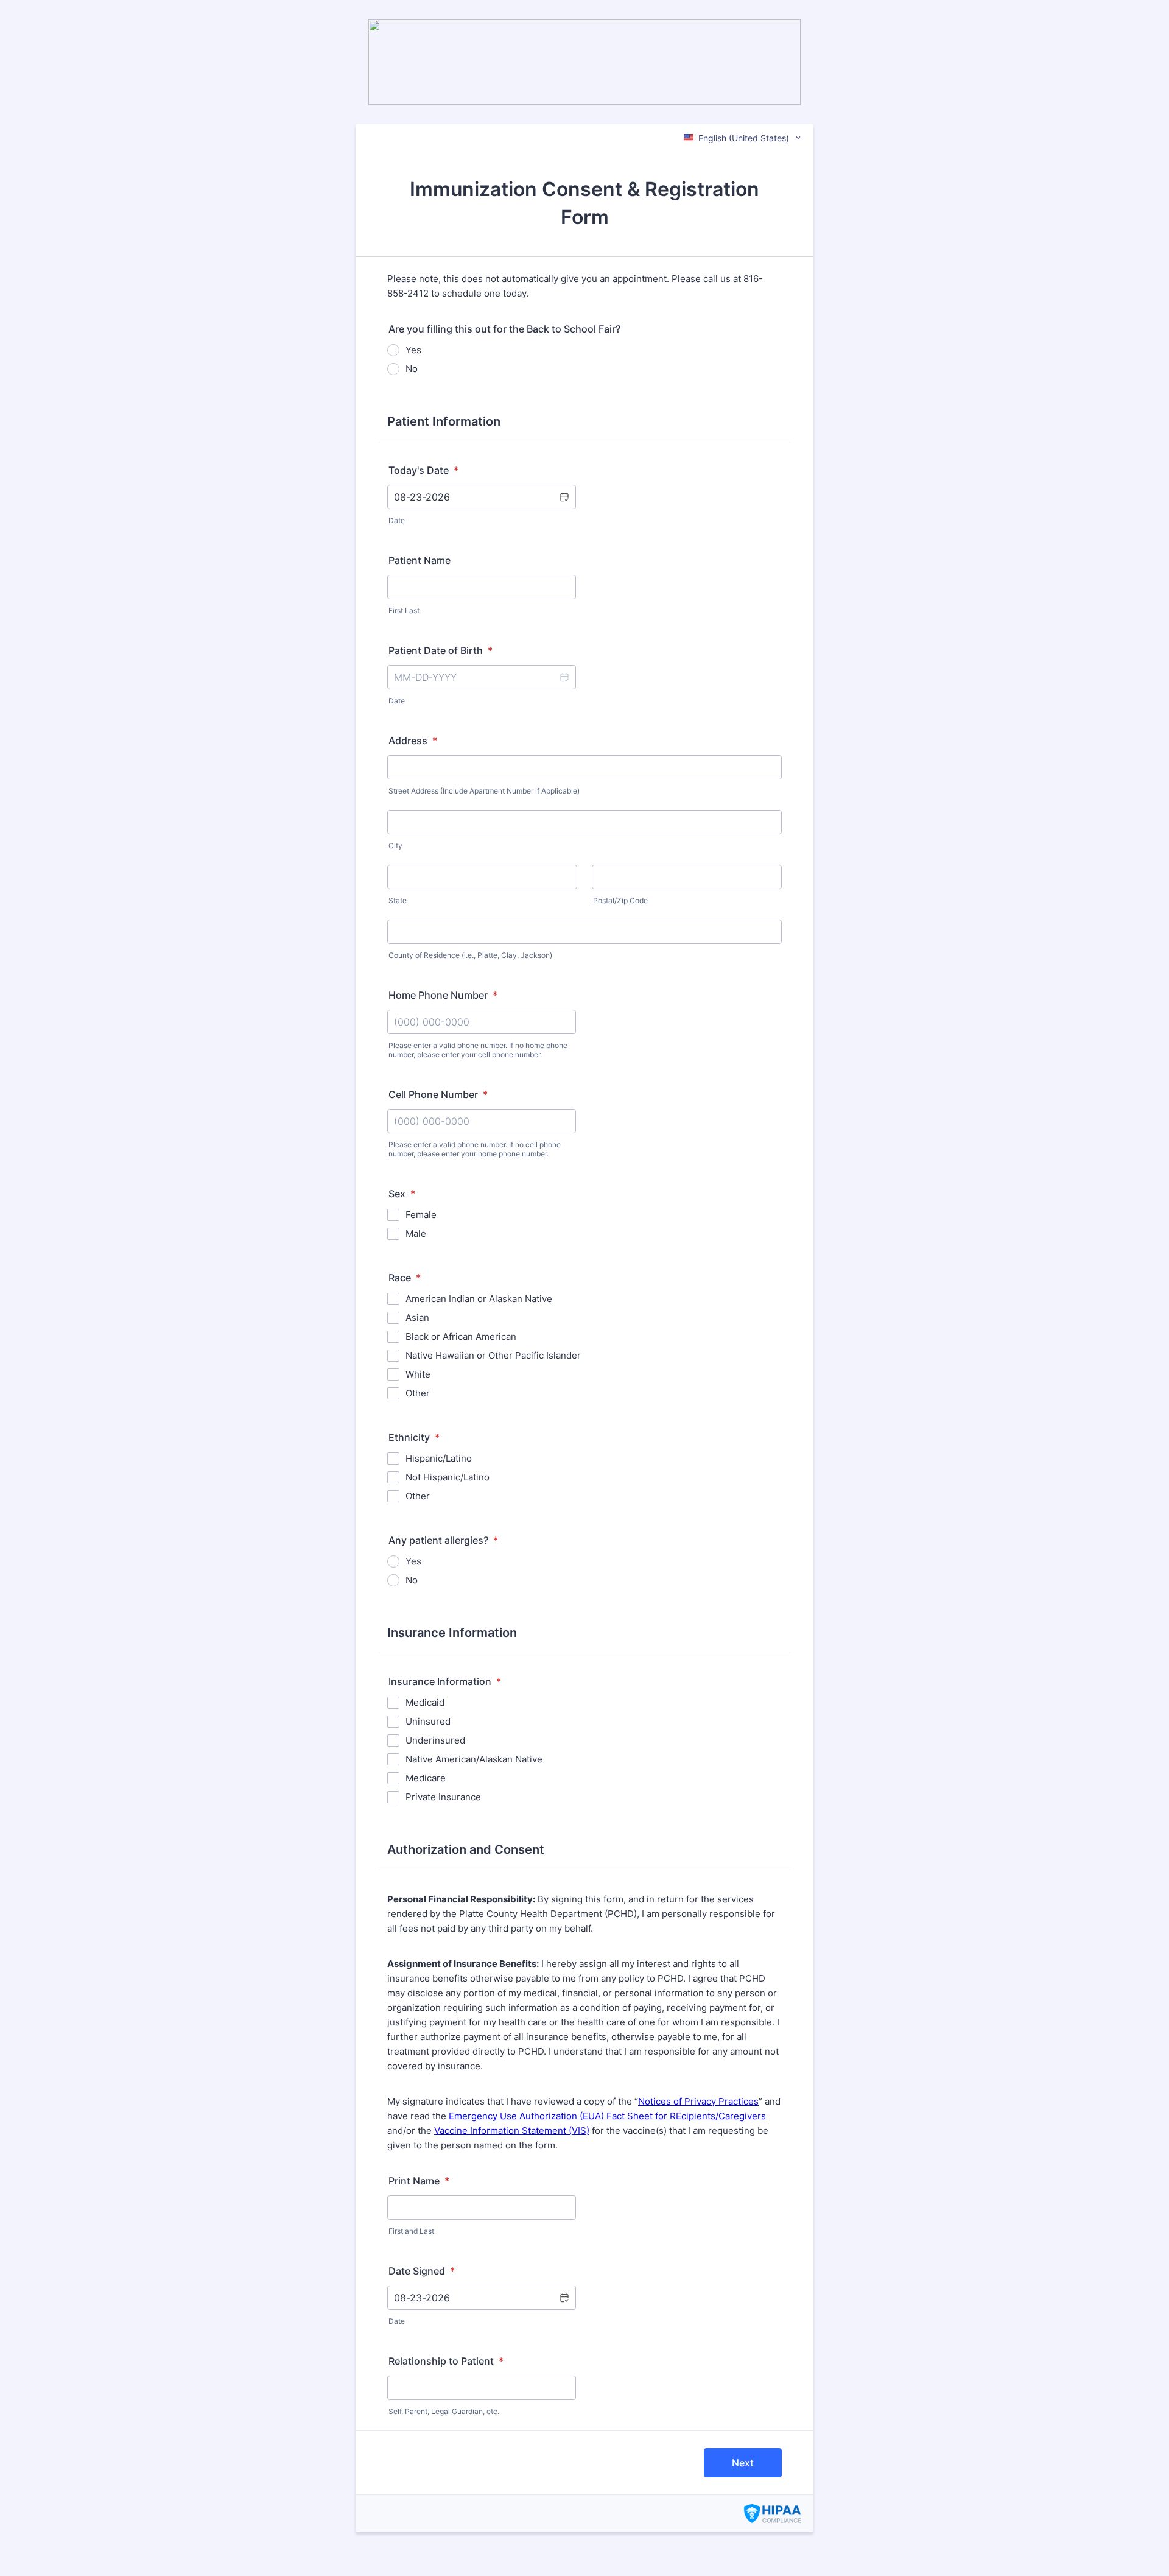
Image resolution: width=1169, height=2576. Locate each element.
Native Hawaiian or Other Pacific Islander (493, 1355)
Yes (413, 350)
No (412, 369)
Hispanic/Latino (439, 1458)
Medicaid (425, 1702)
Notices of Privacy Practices (698, 2101)
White (418, 1374)
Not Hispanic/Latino (448, 1477)
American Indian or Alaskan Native (479, 1299)
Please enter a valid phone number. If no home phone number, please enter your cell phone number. (478, 1050)
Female (421, 1215)
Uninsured (428, 1721)
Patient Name (420, 560)
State (398, 900)
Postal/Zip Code (620, 900)
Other (418, 1393)
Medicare (426, 1778)
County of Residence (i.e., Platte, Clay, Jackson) (470, 955)
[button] (564, 497)
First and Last (411, 2231)
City (395, 846)
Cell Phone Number (438, 1094)
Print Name (419, 2181)
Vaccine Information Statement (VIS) (512, 2131)
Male (416, 1233)
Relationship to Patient (446, 2361)
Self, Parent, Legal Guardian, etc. (444, 2411)
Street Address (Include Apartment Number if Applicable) (484, 791)
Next (743, 2463)
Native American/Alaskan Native (474, 1759)
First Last (404, 611)
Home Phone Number (443, 995)
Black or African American (461, 1336)
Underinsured (435, 1740)
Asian (417, 1318)
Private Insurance (443, 1797)
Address (413, 741)
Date (397, 520)
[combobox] (743, 138)
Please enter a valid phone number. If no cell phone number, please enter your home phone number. (475, 1149)
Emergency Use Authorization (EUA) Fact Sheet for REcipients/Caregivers (607, 2116)
